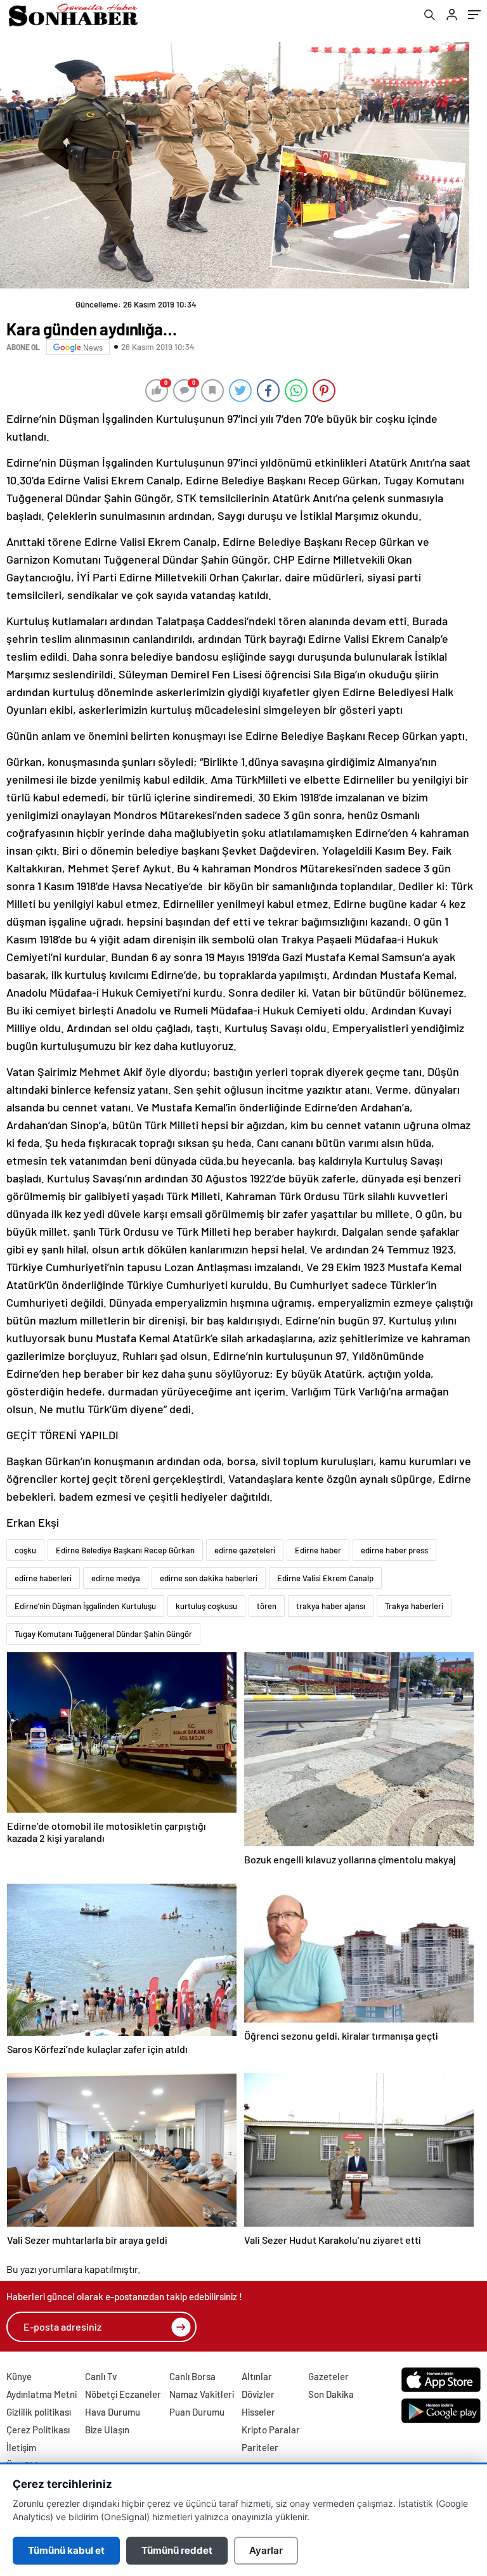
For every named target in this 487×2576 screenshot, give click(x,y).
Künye (19, 2376)
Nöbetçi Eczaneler (123, 2394)
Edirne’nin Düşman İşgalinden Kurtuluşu (85, 1606)
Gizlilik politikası (39, 2412)
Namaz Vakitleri (202, 2394)
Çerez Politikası (38, 2430)
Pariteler (260, 2447)
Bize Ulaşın (107, 2430)
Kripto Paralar (271, 2430)
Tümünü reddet (177, 2550)
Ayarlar (266, 2550)
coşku (25, 1550)
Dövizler (258, 2394)
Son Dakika (331, 2394)
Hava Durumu (113, 2412)
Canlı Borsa (192, 2376)
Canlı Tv (101, 2376)
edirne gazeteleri (245, 1550)
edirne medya (116, 1578)
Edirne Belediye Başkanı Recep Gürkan (125, 1550)
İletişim (21, 2447)
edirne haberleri (43, 1578)
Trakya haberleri (414, 1606)
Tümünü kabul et (66, 2550)
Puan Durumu (197, 2412)
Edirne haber (318, 1550)
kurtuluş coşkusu (206, 1606)
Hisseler (258, 2412)
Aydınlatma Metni (42, 2394)
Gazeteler (328, 2376)
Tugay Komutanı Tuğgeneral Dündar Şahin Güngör (103, 1634)
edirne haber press (394, 1550)
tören (267, 1606)
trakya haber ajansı (331, 1606)
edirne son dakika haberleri (209, 1578)
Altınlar (257, 2376)
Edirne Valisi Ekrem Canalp (325, 1578)
